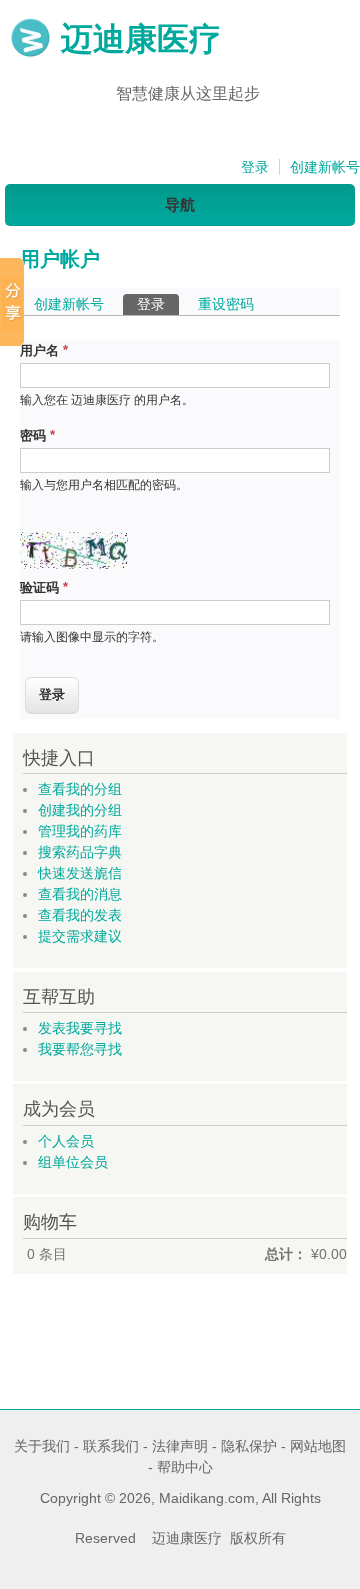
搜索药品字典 (80, 852)
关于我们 (42, 1446)
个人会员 (66, 1141)
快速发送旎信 (80, 873)
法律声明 (180, 1446)
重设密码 (226, 304)
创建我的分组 (80, 810)
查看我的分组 (80, 789)
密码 (37, 435)
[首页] (30, 53)
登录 (255, 167)
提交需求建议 (80, 936)
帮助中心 (185, 1467)
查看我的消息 (80, 894)
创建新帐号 (325, 167)
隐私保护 (249, 1446)
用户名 (44, 350)
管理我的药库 (80, 831)
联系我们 (111, 1446)
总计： (286, 1254)
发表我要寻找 (80, 1028)
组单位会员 (73, 1162)
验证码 (44, 587)
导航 (180, 204)
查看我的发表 (80, 915)
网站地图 (318, 1446)
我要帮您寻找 (80, 1049)
